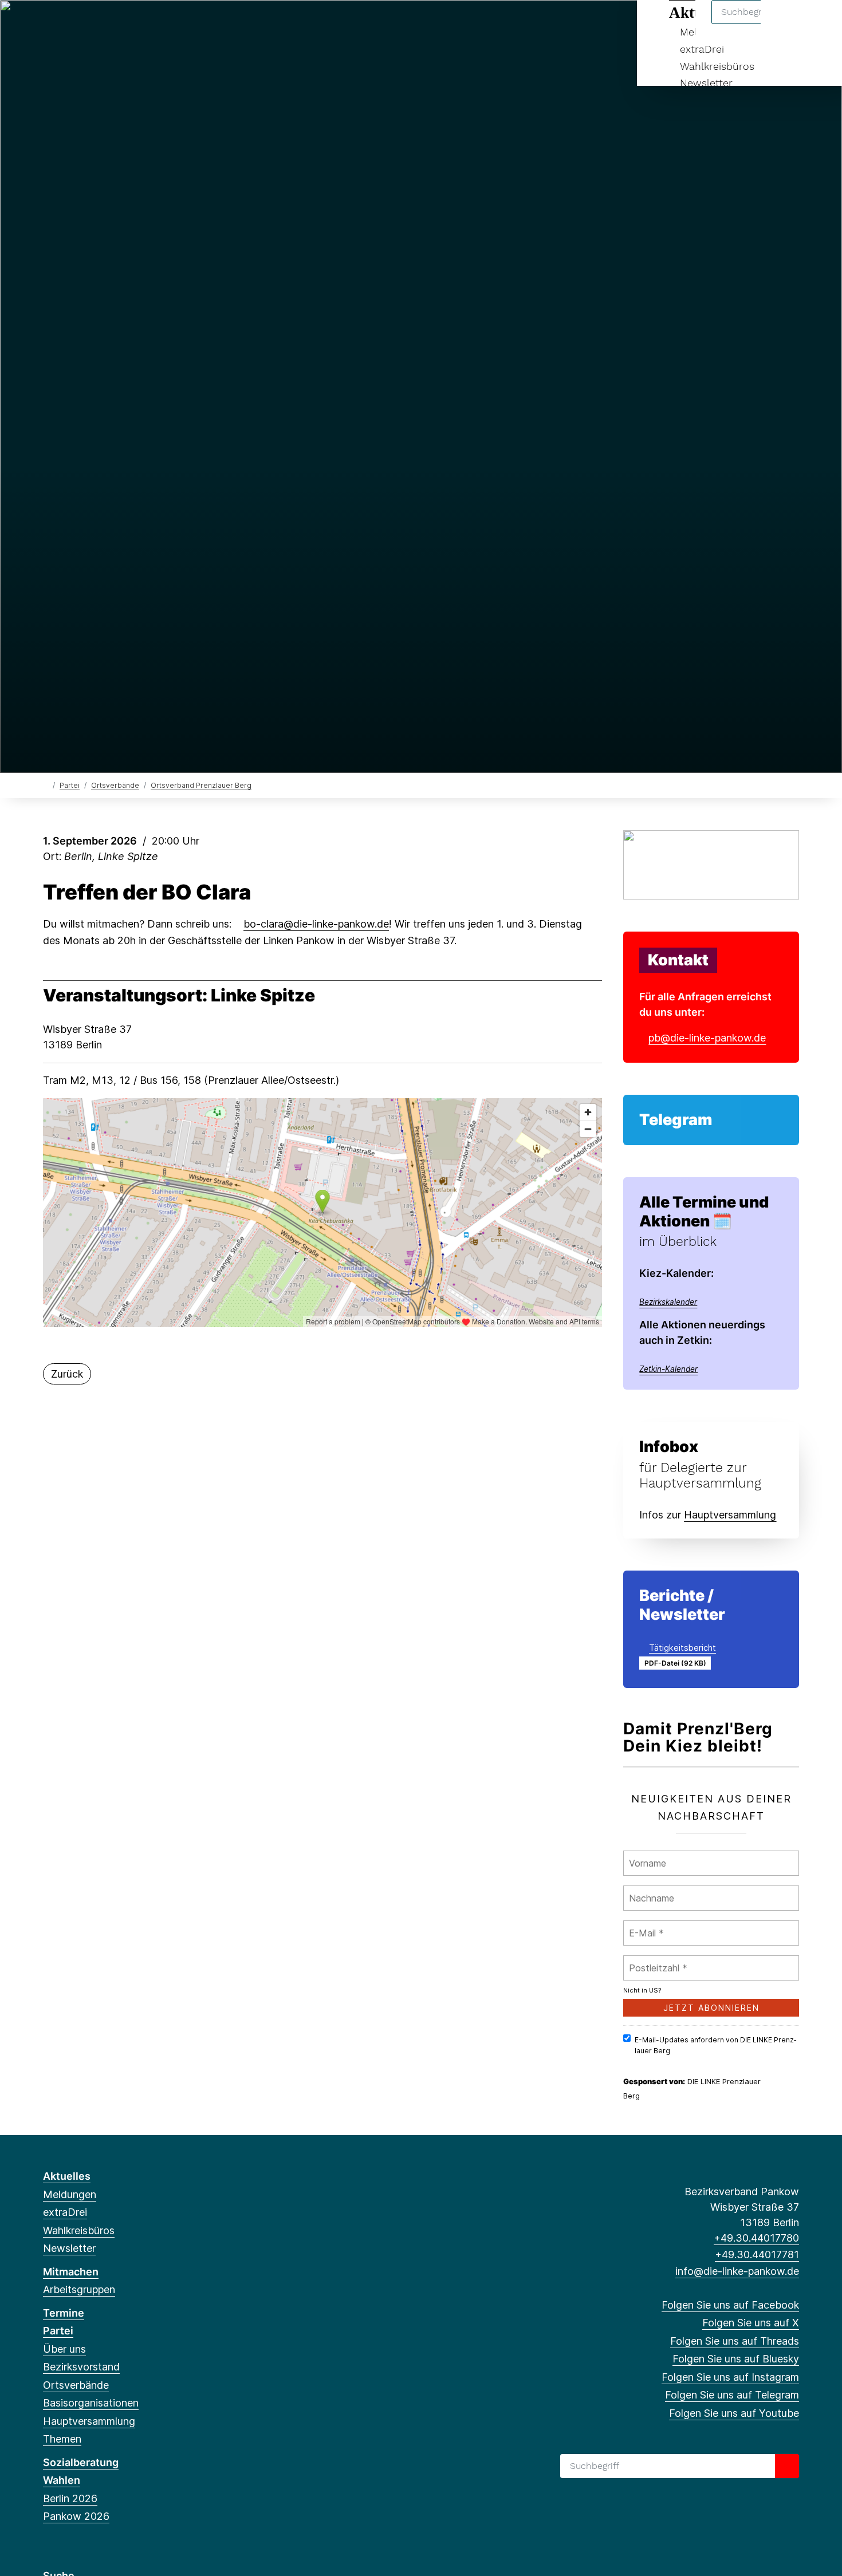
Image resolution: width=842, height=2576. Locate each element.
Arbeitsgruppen (79, 2289)
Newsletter (706, 83)
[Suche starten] (787, 2466)
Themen (62, 2439)
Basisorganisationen (91, 2403)
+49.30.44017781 (757, 2255)
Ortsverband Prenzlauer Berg (201, 785)
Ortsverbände (115, 785)
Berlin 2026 (70, 2498)
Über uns (64, 2349)
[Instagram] (125, 24)
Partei (70, 785)
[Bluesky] (106, 24)
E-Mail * (644, 1926)
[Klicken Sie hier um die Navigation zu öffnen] (818, 24)
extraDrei (702, 49)
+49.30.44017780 (756, 2238)
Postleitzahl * (658, 1961)
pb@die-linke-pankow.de (707, 1038)
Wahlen (62, 2480)
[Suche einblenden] (784, 24)
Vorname (647, 1856)
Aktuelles (67, 2176)
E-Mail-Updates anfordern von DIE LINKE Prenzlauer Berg (715, 2045)
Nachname (649, 1891)
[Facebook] (49, 24)
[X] (68, 24)
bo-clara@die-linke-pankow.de (316, 924)
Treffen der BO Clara (147, 892)
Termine (64, 2313)
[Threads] (87, 24)
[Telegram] (143, 24)
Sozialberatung (81, 2462)
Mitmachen (71, 2272)
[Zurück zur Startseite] (46, 785)
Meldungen (70, 2194)
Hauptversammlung (89, 2421)
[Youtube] (162, 24)
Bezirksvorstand (81, 2367)
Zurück (67, 1374)
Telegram (676, 1120)
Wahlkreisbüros (717, 66)
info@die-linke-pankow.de (737, 2271)
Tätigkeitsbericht (682, 1648)
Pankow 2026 (76, 2516)
